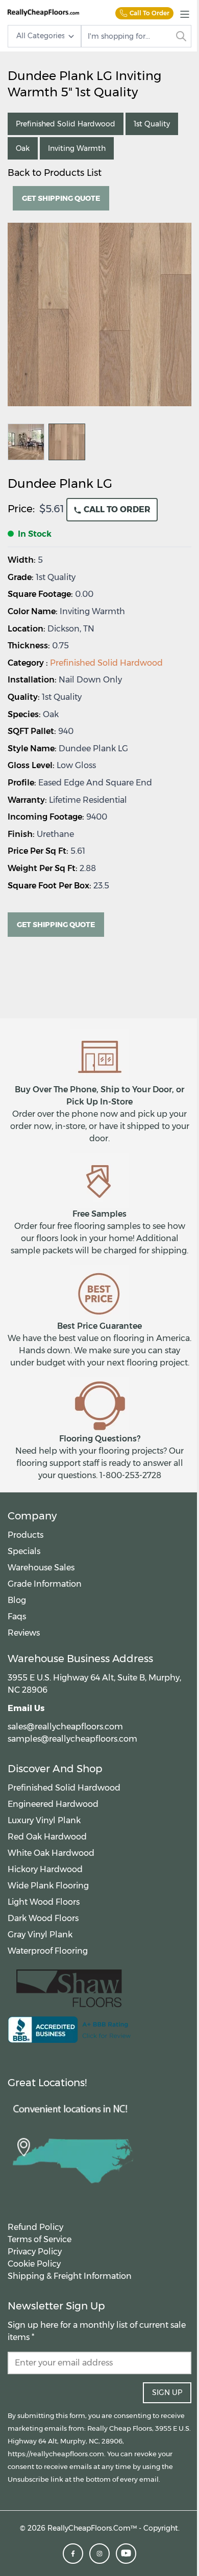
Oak (23, 148)
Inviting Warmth (77, 148)
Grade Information (45, 1584)
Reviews (24, 1633)
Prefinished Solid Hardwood (106, 663)
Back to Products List (55, 173)
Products (26, 1535)
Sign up (167, 2393)
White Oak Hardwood (51, 1853)
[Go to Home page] (43, 12)
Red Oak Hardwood (47, 1837)
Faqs (17, 1616)
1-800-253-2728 (130, 1475)
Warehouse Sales (41, 1568)
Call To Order (150, 13)
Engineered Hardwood (53, 1804)
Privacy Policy (35, 2252)
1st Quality (152, 124)
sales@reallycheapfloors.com (65, 1727)
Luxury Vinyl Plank (44, 1820)
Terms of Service (40, 2239)
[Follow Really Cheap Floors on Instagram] (99, 2554)
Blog (17, 1600)
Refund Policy (35, 2227)
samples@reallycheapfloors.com (72, 1739)
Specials (24, 1551)
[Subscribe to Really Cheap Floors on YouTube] (126, 2554)
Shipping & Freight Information (70, 2276)
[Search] (181, 36)
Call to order (116, 509)
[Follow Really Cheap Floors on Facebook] (73, 2554)
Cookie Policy (34, 2264)
